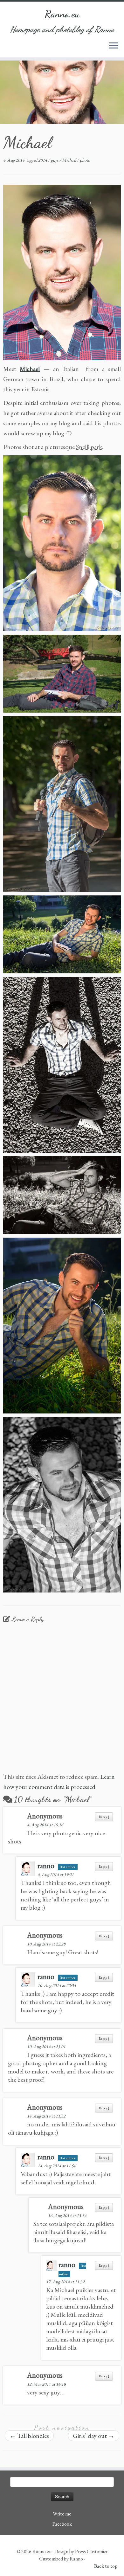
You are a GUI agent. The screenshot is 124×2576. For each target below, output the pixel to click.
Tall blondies (29, 2436)
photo (85, 160)
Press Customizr (91, 2551)
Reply (104, 1817)
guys (55, 160)
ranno (46, 1866)
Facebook (62, 2524)
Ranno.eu (62, 14)
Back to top (106, 2566)
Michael (70, 160)
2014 (43, 160)
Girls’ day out (94, 2436)
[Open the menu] (114, 46)
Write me (62, 2514)
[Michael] (62, 272)
